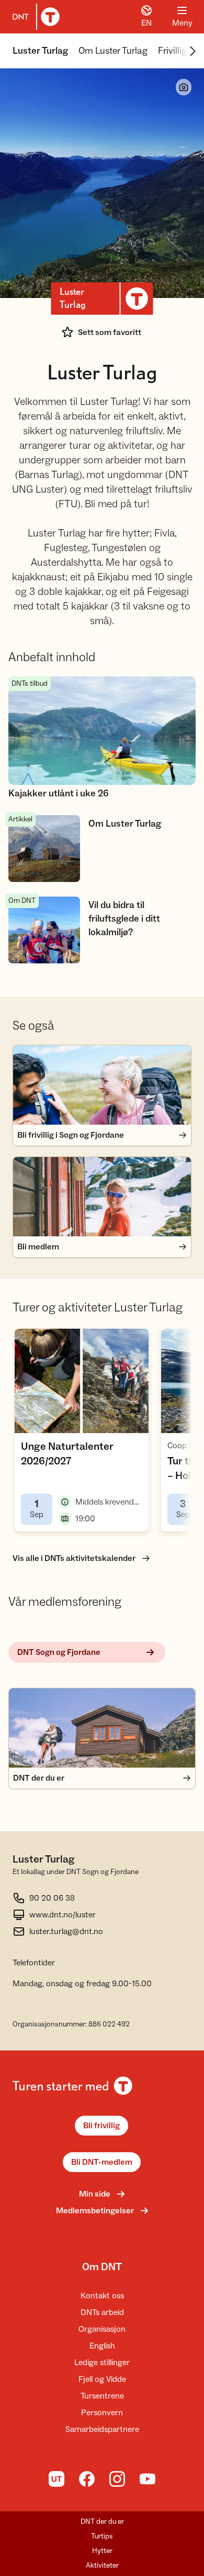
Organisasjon (102, 2329)
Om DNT (102, 2267)
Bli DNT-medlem (102, 2162)
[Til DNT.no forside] (34, 17)
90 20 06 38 (52, 1898)
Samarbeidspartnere (102, 2429)
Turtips (102, 2536)
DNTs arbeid (102, 2312)
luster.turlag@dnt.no (66, 1931)
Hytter (102, 2551)
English (102, 2346)
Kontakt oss (102, 2296)
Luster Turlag (40, 51)
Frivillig (172, 51)
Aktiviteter (102, 2566)
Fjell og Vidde (102, 2379)
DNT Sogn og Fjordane (59, 1652)
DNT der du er (102, 2522)
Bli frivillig (101, 2126)
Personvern (102, 2413)
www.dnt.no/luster (63, 1915)
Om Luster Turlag (113, 51)
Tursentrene (102, 2396)
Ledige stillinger (102, 2363)
